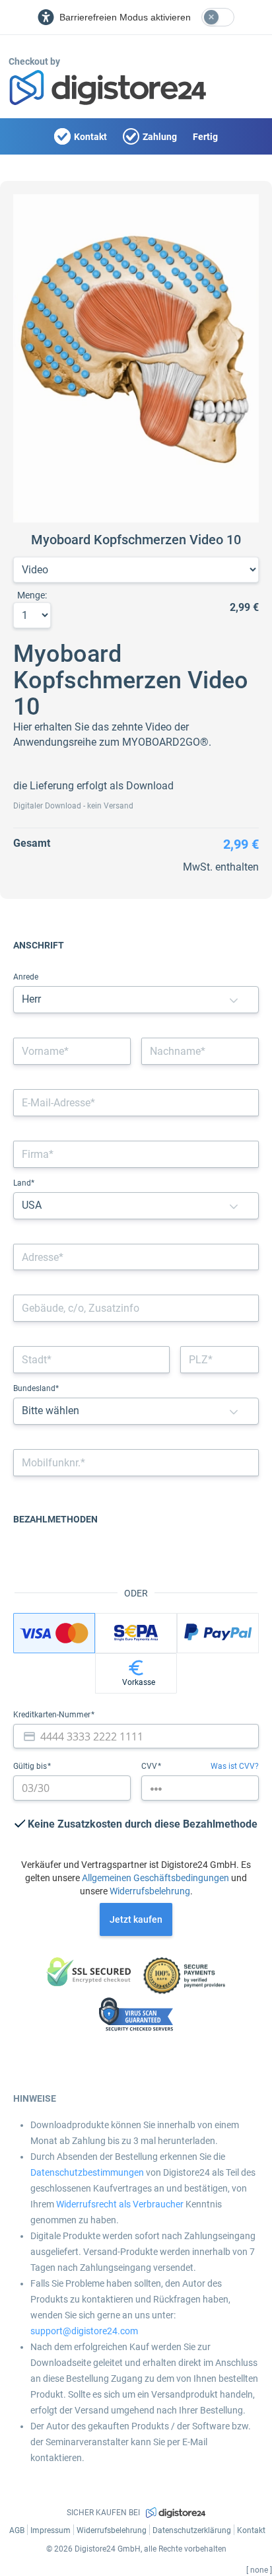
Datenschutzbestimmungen (87, 2172)
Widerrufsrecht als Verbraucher (120, 2204)
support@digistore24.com (84, 2331)
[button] (234, 1000)
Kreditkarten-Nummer (53, 1715)
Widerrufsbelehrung (150, 1891)
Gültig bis (31, 1766)
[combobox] (136, 1257)
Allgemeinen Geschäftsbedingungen (155, 1878)
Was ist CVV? (235, 1766)
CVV (150, 1766)
